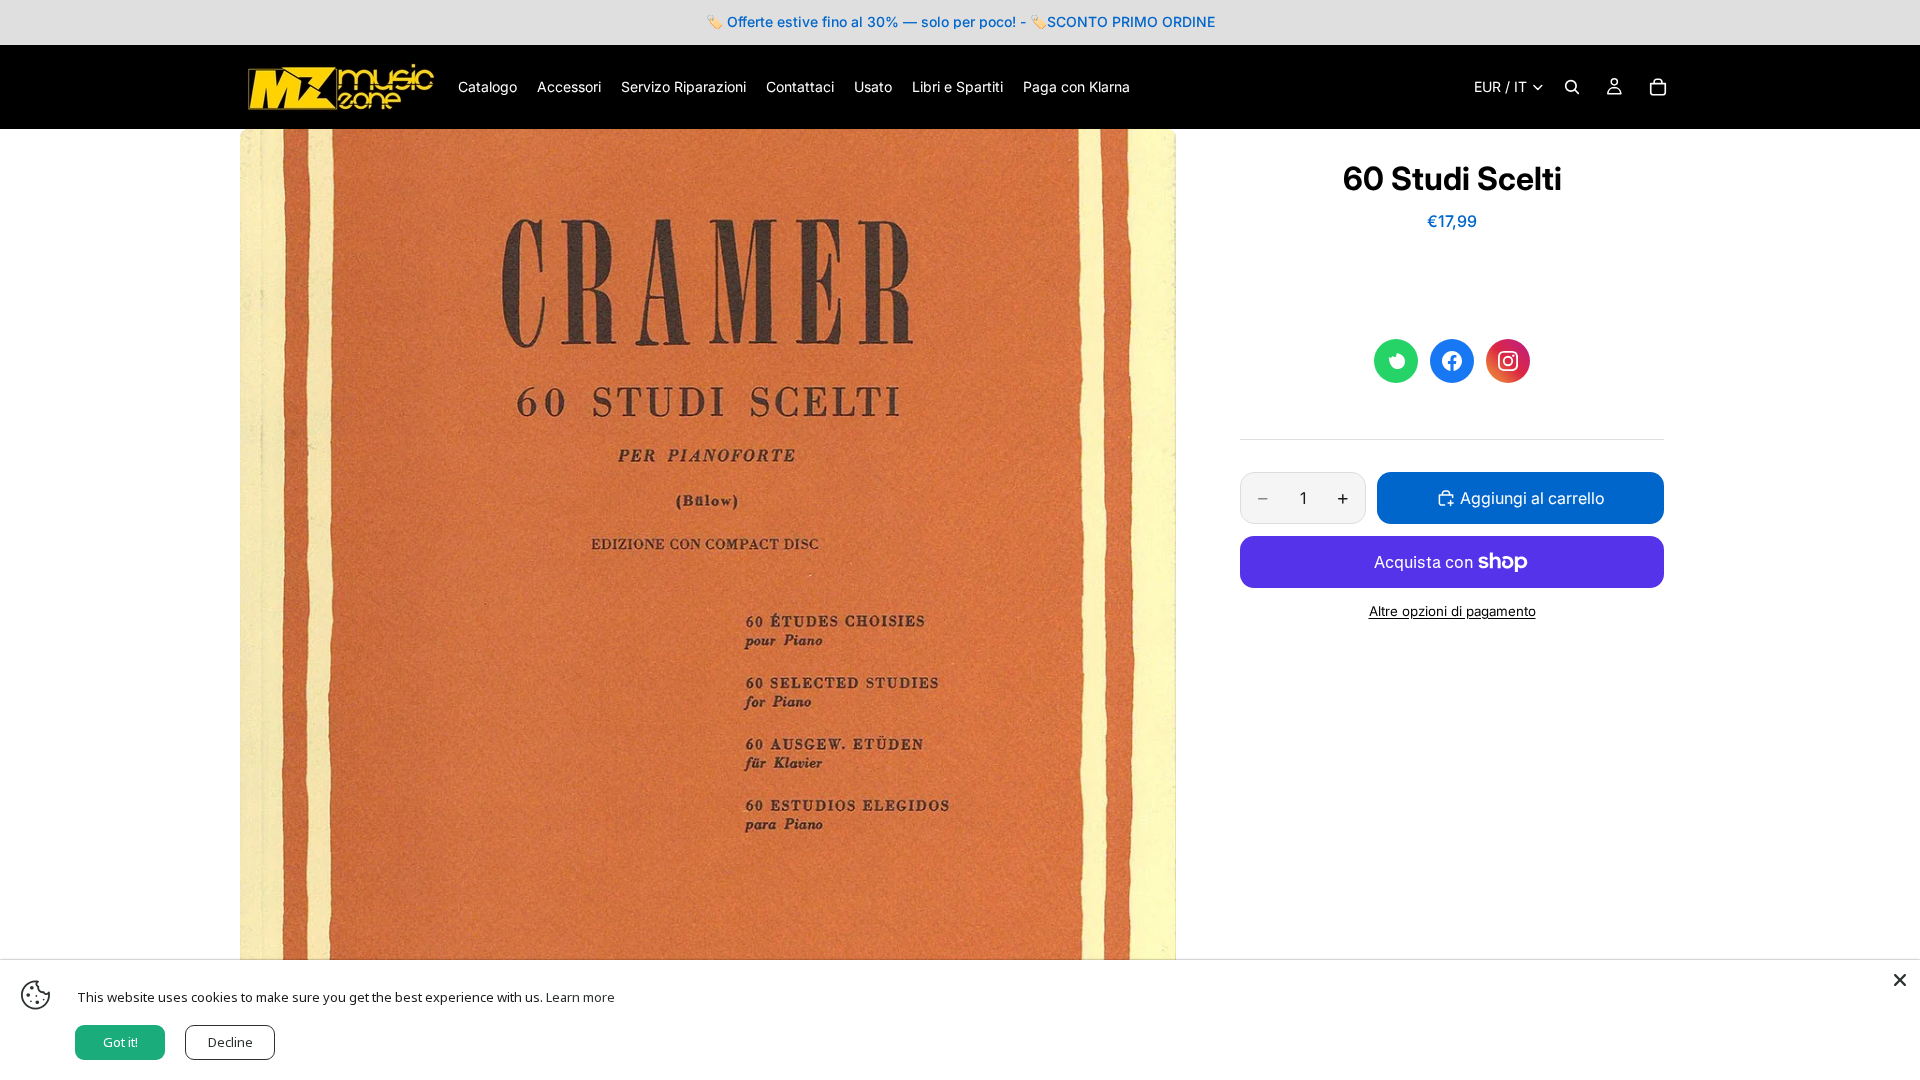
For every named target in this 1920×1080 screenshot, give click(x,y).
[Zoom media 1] (708, 597)
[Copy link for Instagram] (1508, 361)
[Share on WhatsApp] (1396, 361)
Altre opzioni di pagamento (1452, 611)
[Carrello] (1658, 87)
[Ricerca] (1572, 87)
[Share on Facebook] (1452, 361)
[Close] (1900, 980)
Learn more (580, 997)
